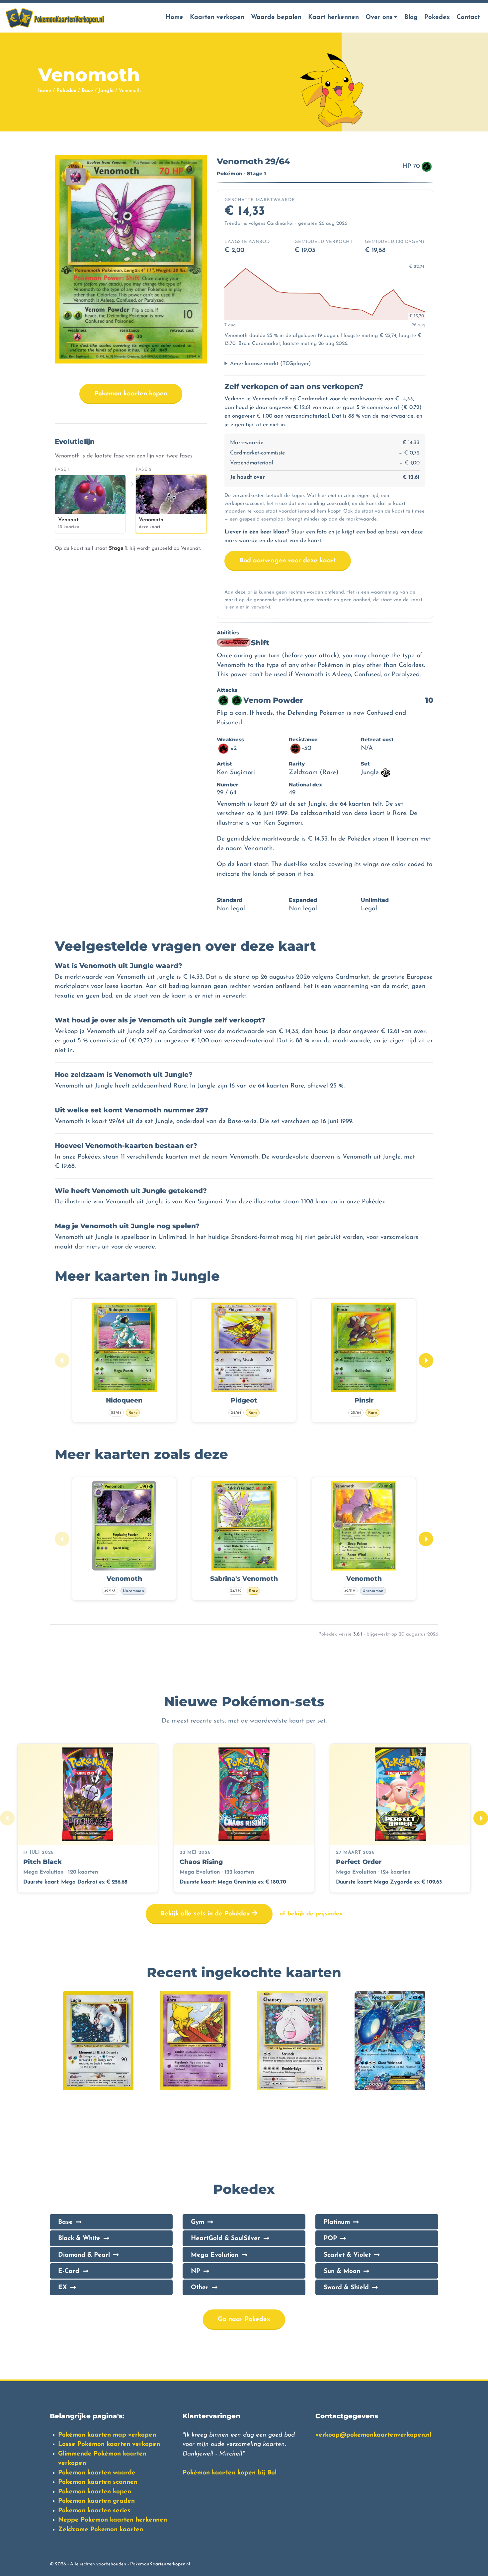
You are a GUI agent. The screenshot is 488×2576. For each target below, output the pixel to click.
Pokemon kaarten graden (96, 2501)
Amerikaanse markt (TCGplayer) (271, 364)
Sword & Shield (346, 2288)
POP (330, 2239)
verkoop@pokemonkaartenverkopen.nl (373, 2435)
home (45, 91)
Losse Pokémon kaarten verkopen (109, 2444)
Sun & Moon (342, 2271)
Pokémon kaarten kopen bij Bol (230, 2473)
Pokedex (437, 17)
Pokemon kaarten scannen (98, 2482)
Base (87, 91)
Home (174, 17)
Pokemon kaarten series (94, 2511)
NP (196, 2271)
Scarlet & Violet (347, 2255)
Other (200, 2288)
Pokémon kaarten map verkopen (107, 2435)
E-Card (69, 2271)
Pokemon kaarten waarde (97, 2473)
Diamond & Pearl (84, 2255)
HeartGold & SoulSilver (226, 2239)
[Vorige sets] (7, 1818)
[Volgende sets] (481, 1818)
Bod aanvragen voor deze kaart (288, 561)
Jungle (106, 91)
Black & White (79, 2239)
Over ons (379, 17)
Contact (468, 17)
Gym (198, 2222)
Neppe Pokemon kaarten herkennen (113, 2520)
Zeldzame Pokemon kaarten (101, 2530)
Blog (411, 17)
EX (63, 2288)
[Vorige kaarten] (62, 1360)
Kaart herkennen (333, 17)
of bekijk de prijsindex (311, 1914)
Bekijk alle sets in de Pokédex (206, 1914)
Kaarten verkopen (217, 17)
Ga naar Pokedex (244, 2320)
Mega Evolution (215, 2255)
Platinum (337, 2222)
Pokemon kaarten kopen (131, 394)
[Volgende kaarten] (426, 1360)
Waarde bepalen (276, 17)
